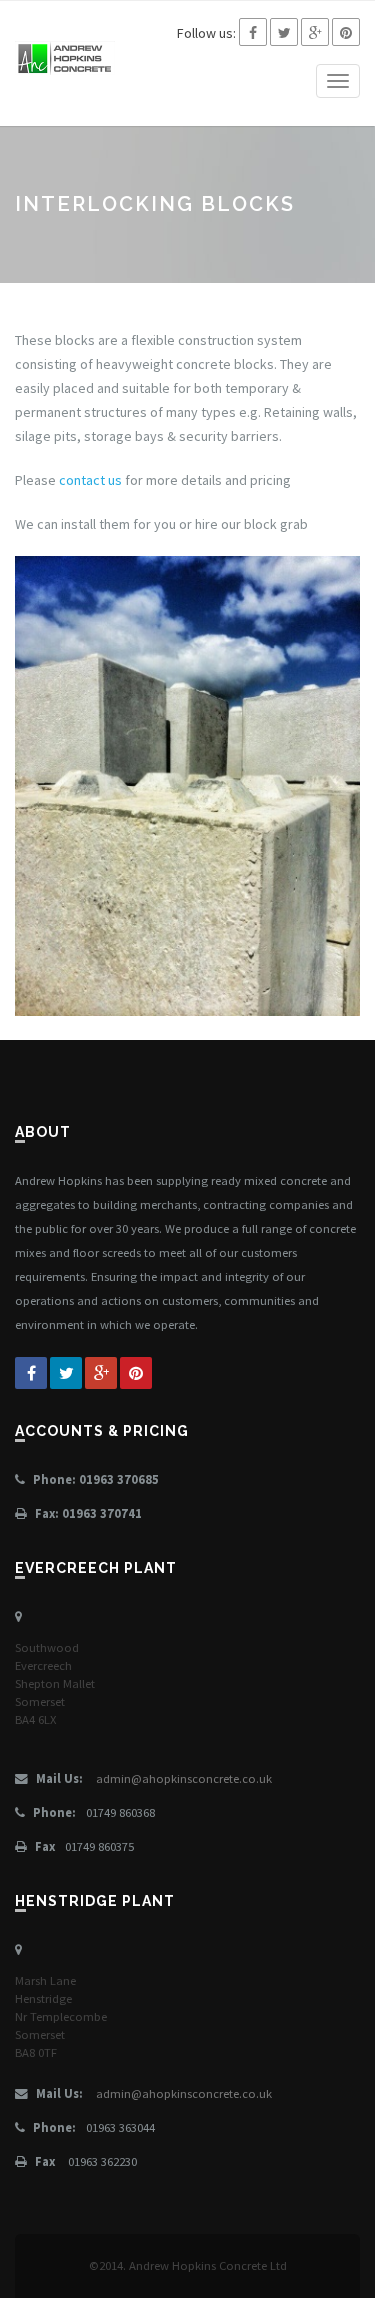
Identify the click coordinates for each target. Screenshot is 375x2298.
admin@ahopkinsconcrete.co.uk (184, 1778)
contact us (90, 480)
